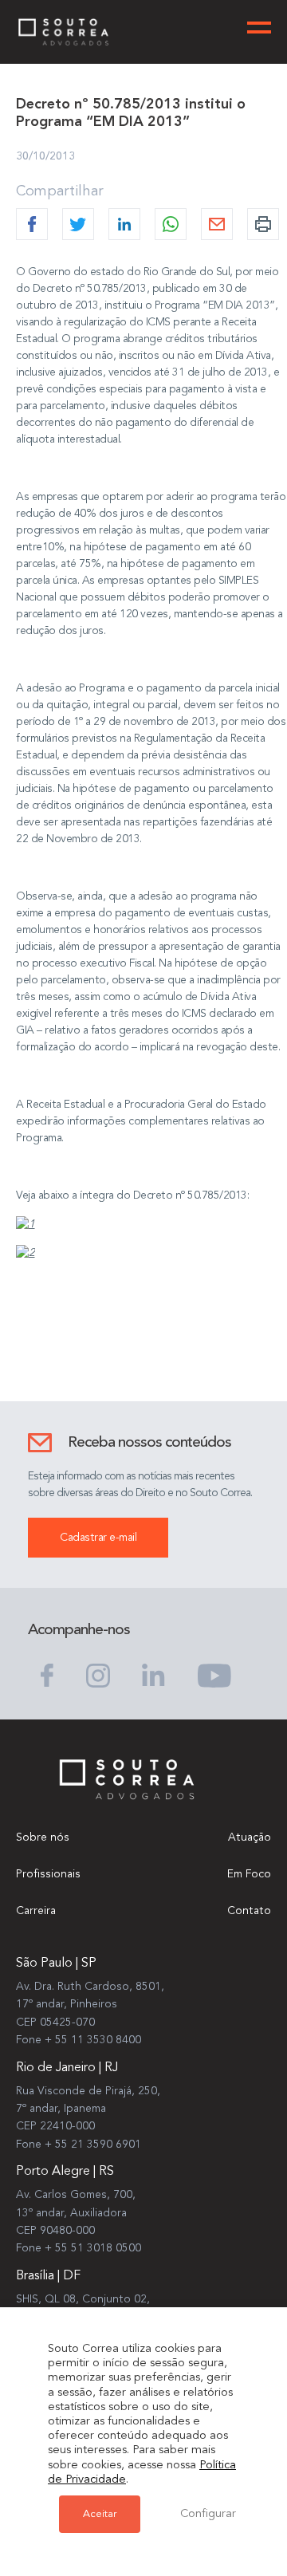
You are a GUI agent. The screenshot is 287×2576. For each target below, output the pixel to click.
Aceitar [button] (100, 2514)
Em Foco (249, 1874)
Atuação (250, 1837)
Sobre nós (43, 1837)
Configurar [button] (208, 2514)
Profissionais (48, 1874)
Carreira (36, 1911)
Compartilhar (60, 191)
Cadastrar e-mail (98, 1538)
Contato (249, 1911)
